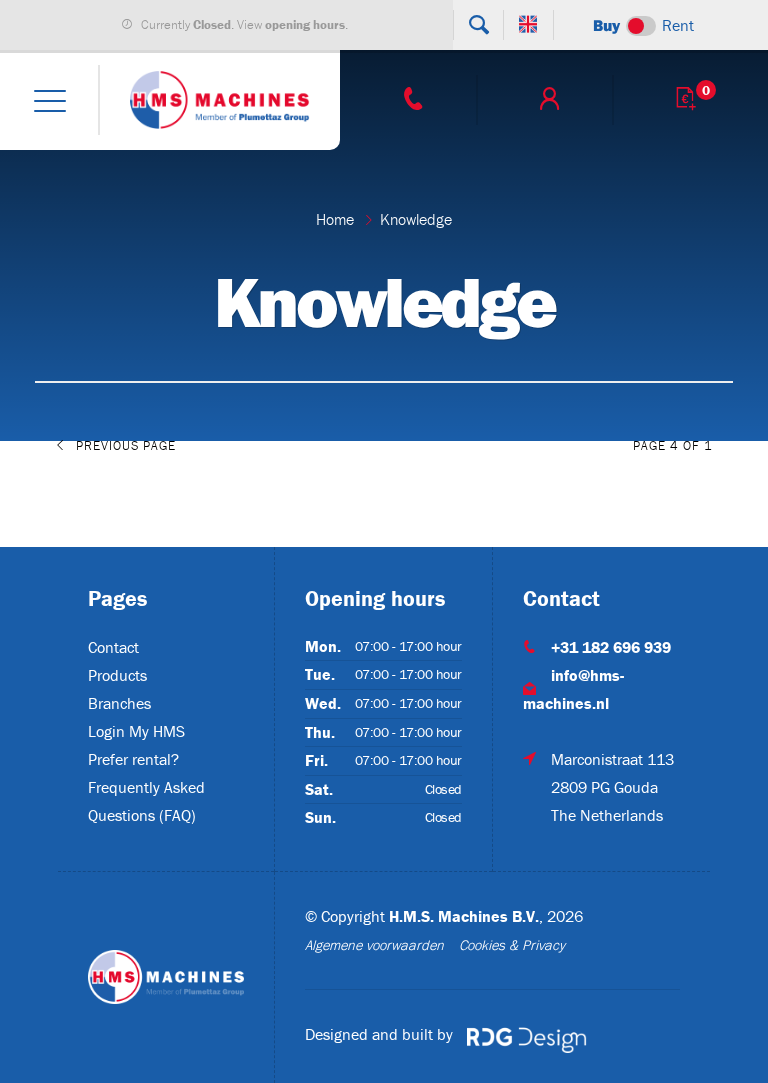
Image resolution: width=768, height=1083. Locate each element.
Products (117, 675)
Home (335, 219)
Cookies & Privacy (512, 945)
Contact (113, 647)
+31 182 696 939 (611, 647)
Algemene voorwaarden (374, 945)
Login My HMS (136, 731)
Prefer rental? (133, 759)
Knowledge (416, 219)
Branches (119, 703)
